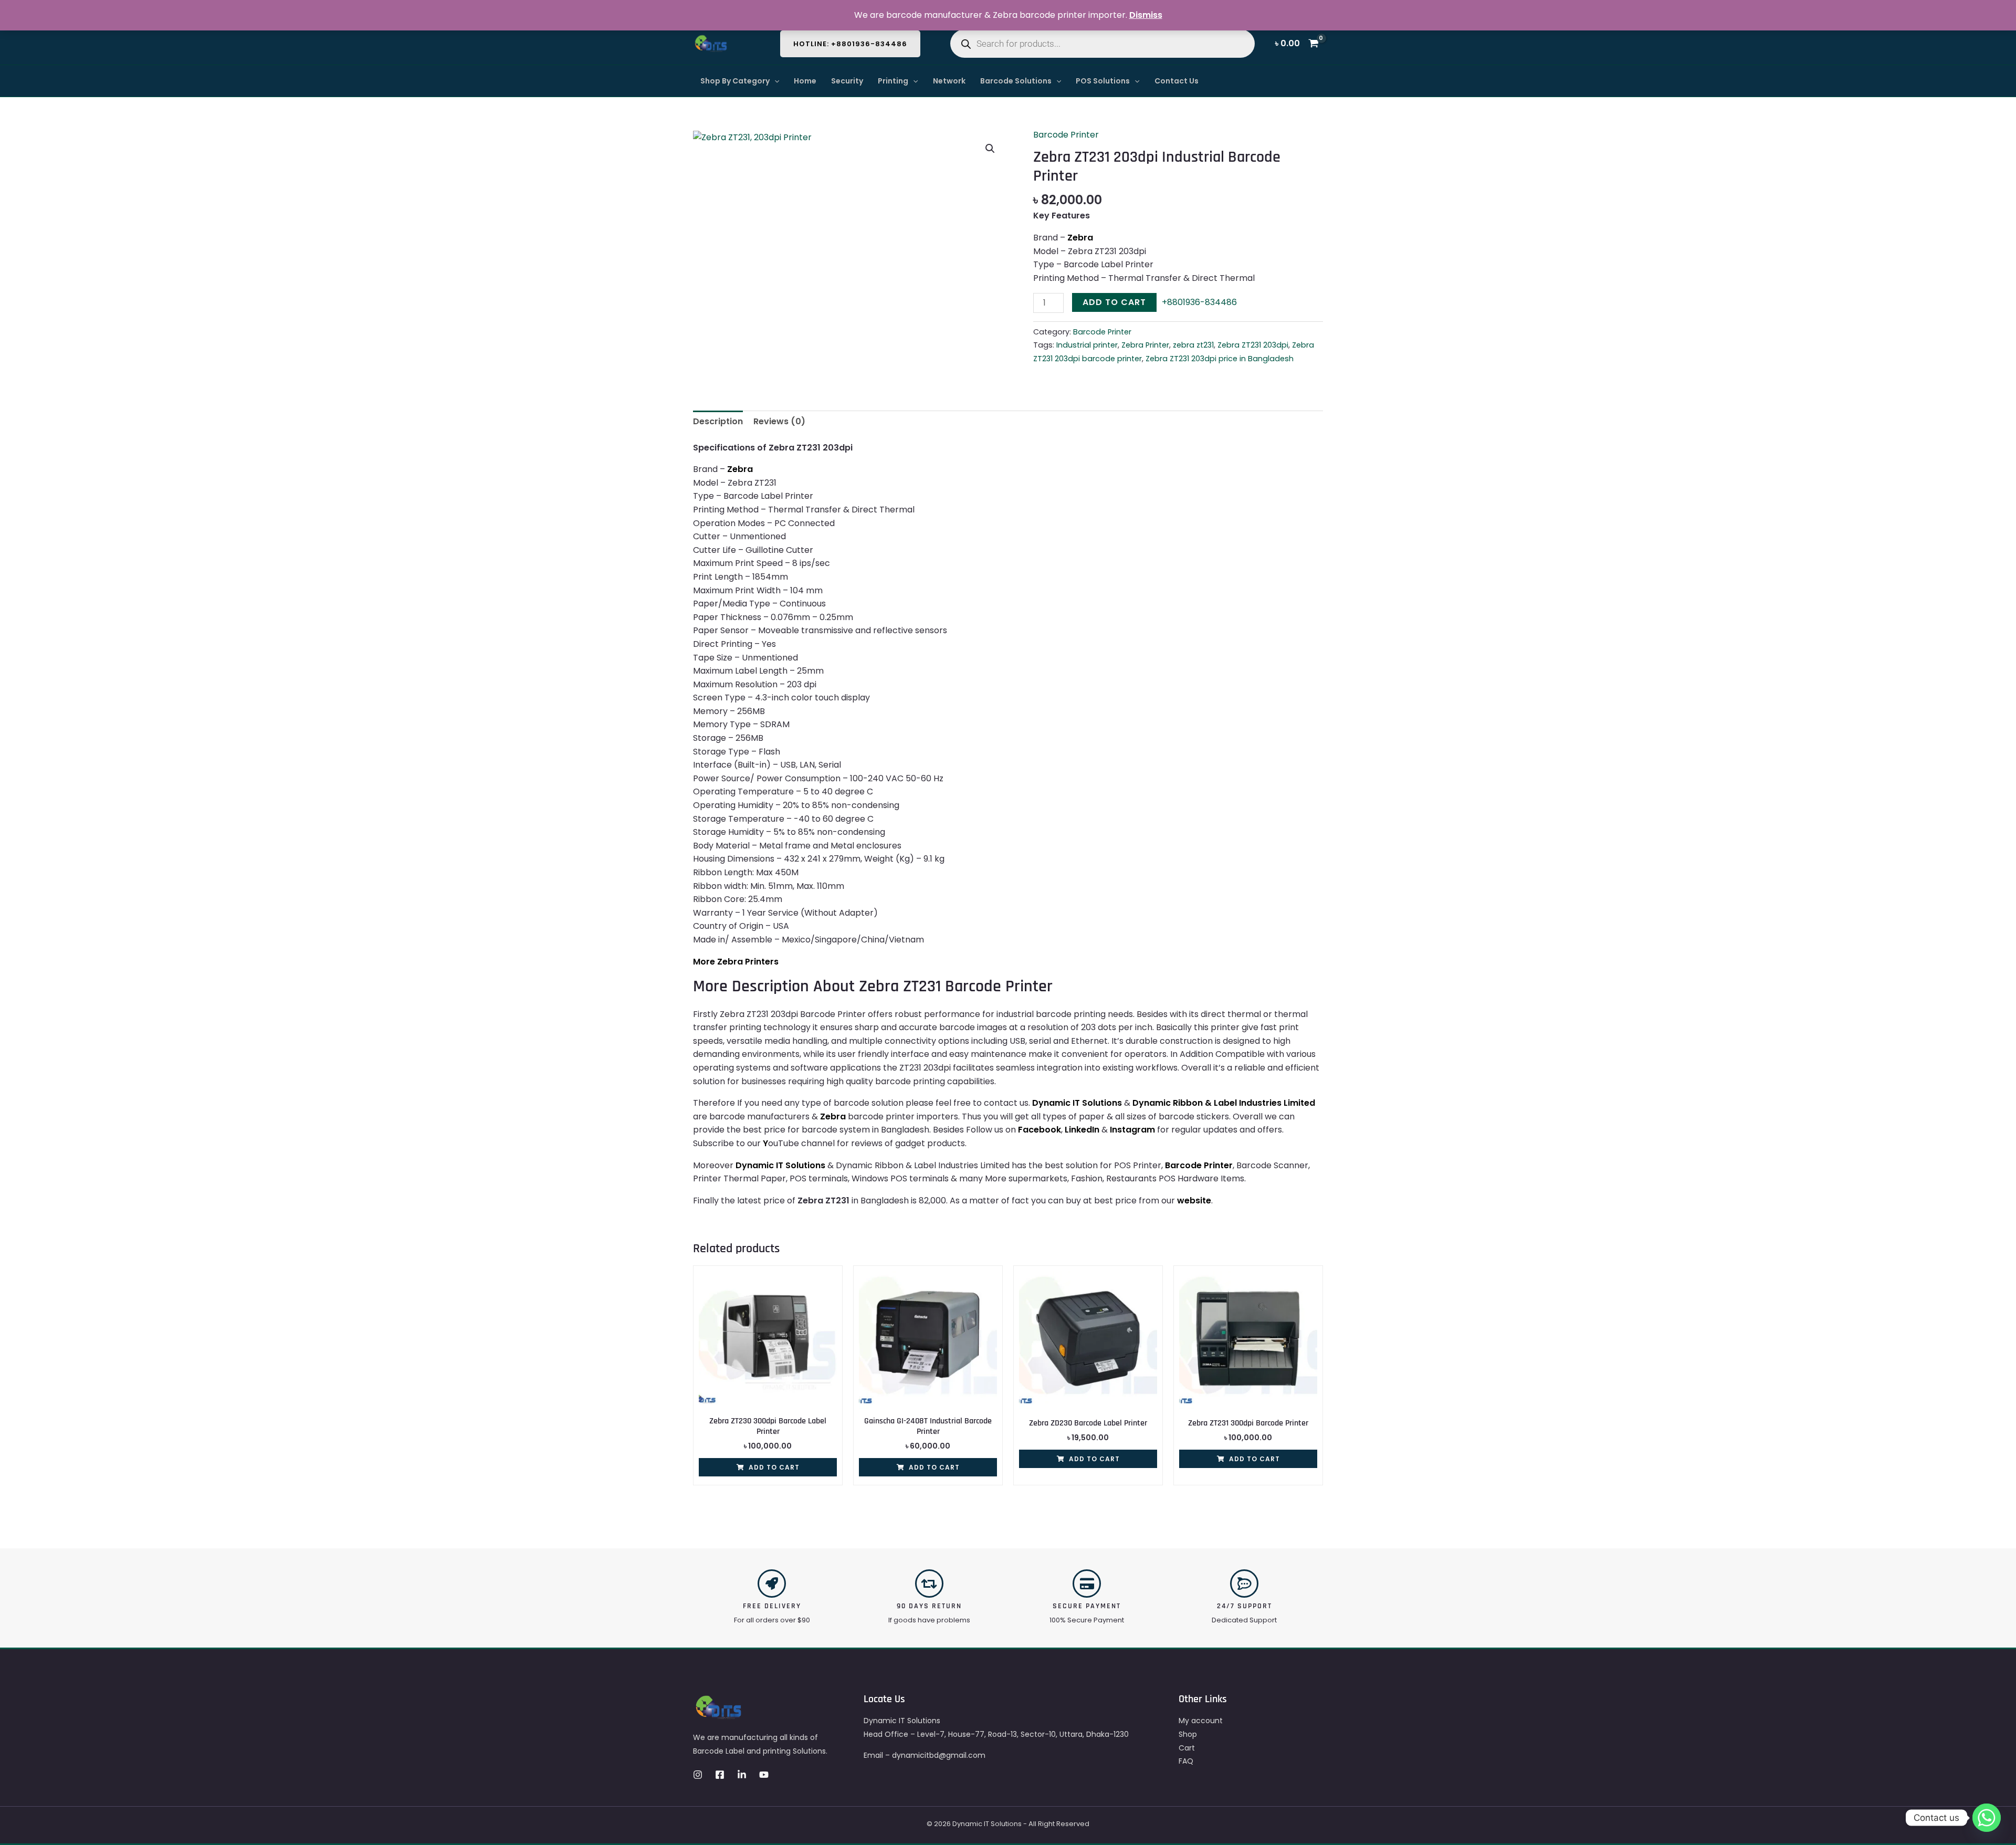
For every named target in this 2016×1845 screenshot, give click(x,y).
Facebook (1039, 1130)
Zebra (1080, 238)
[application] (774, 81)
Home (805, 81)
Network (949, 81)
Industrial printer (1087, 345)
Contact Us (1177, 81)
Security (847, 81)
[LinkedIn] (742, 1775)
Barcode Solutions (1016, 81)
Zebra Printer (1145, 345)
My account (1201, 1721)
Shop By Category (735, 81)
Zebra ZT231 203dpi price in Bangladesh (1220, 359)
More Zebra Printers (736, 962)
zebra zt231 (1193, 345)
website (1194, 1201)
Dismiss (1146, 15)
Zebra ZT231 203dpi (1253, 345)
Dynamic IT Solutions (1077, 1103)
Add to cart (1114, 302)
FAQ (1186, 1761)
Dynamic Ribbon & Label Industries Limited (1224, 1103)
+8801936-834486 (1199, 302)
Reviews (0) (779, 421)
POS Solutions (1103, 81)
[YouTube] (764, 1775)
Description (718, 421)
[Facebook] (720, 1775)
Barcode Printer (1066, 135)
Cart (1187, 1748)
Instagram (1132, 1130)
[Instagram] (698, 1775)
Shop (1188, 1734)
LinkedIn (1082, 1130)
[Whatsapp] (1987, 1818)
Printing (893, 81)
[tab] (718, 422)
